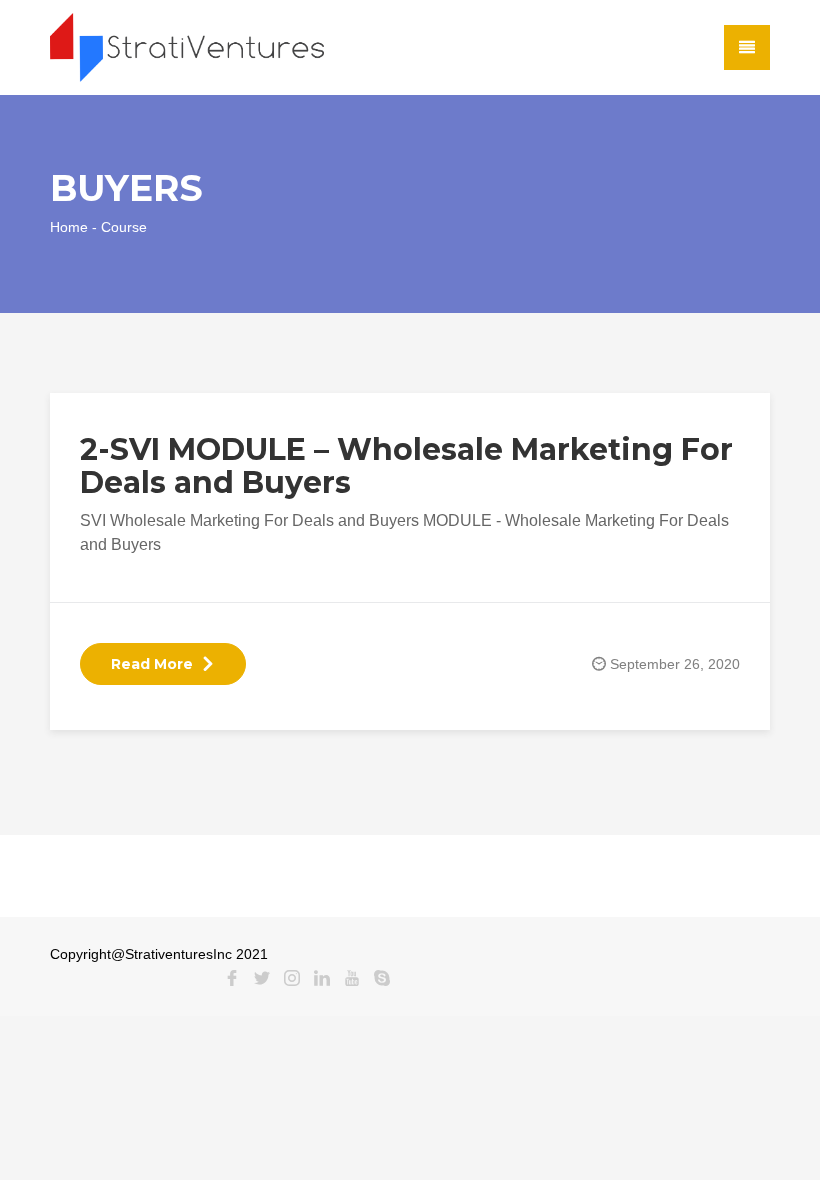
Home (69, 227)
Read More (152, 664)
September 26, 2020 (675, 664)
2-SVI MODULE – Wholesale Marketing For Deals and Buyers (406, 466)
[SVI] (187, 46)
